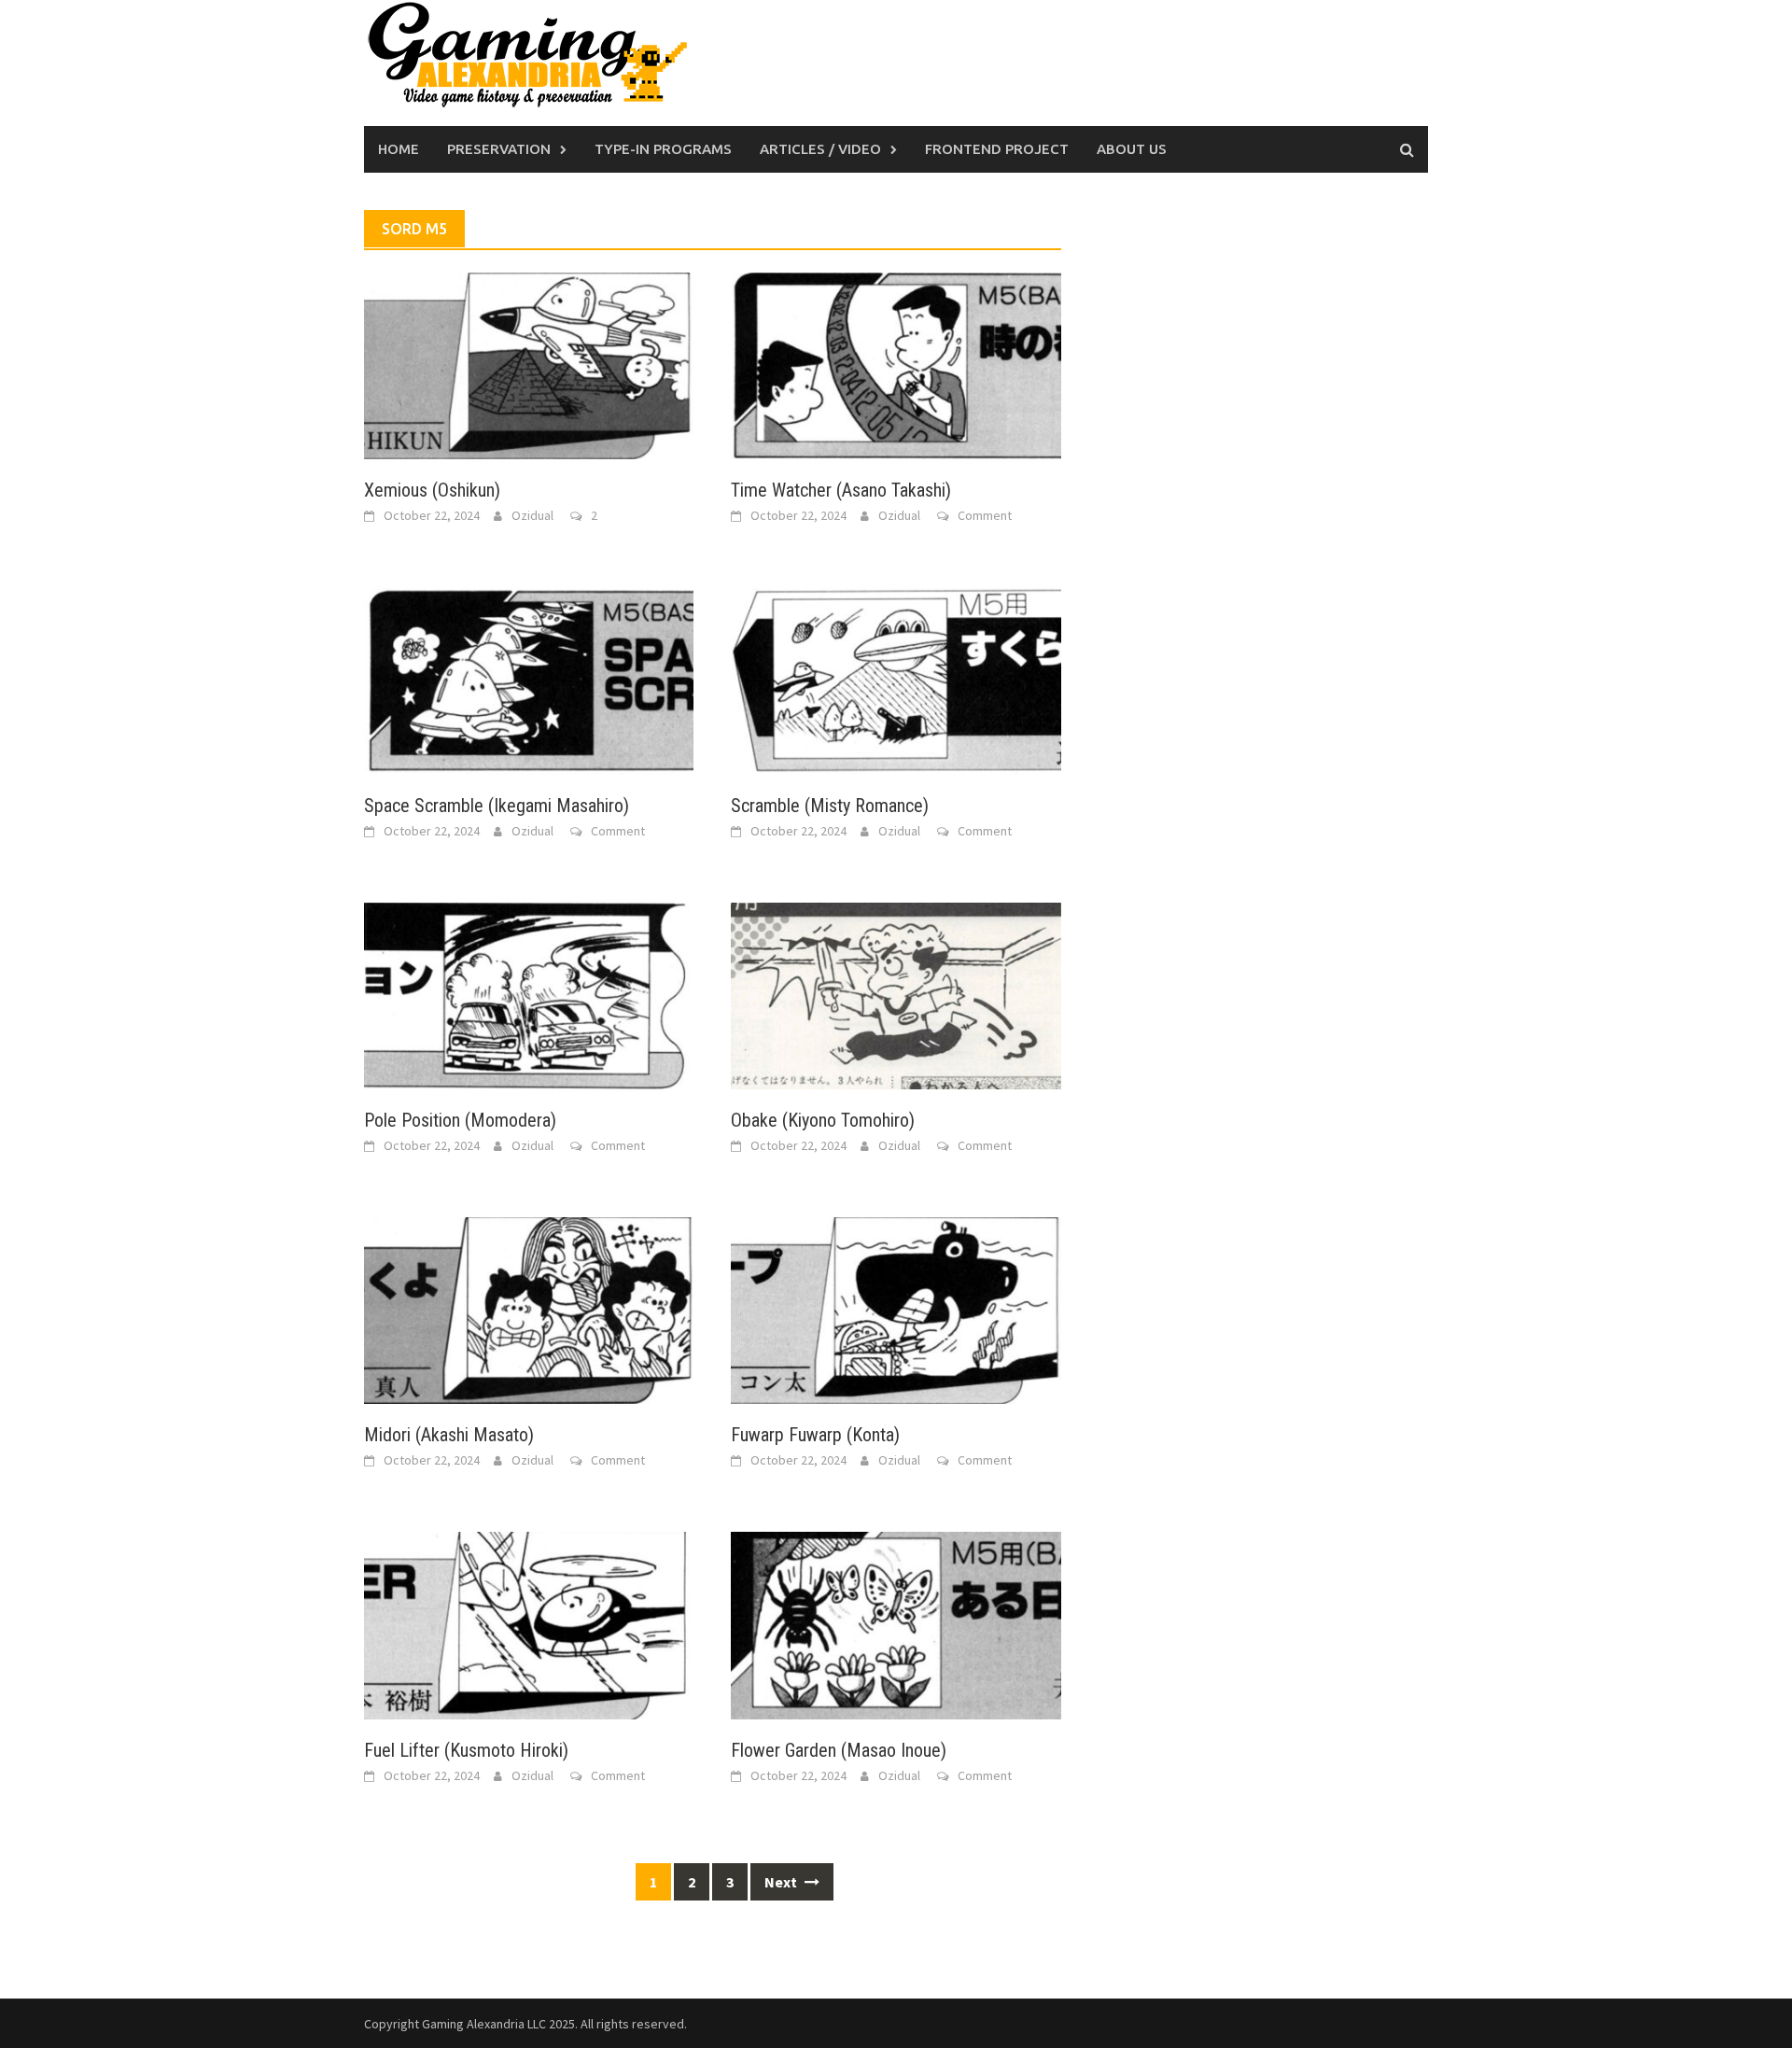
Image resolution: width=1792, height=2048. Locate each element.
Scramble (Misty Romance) (830, 806)
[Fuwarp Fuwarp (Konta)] (896, 1309)
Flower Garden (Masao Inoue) (839, 1750)
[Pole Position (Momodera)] (529, 994)
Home (399, 149)
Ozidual (532, 515)
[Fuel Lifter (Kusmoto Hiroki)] (529, 1623)
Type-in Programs (663, 149)
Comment (985, 515)
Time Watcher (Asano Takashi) (841, 490)
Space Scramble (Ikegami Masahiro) (497, 806)
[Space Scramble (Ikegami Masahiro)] (529, 679)
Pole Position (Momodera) (460, 1120)
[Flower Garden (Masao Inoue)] (896, 1623)
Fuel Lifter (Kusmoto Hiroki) (466, 1750)
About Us (1132, 149)
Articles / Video (820, 149)
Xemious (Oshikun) (432, 490)
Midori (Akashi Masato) (449, 1435)
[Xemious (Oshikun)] (529, 364)
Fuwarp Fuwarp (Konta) (815, 1435)
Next (782, 1882)
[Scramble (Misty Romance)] (896, 679)
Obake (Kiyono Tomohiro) (823, 1120)
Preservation (499, 149)
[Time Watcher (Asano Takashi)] (896, 364)
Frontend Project (997, 149)
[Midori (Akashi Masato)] (529, 1309)
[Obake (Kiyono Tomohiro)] (896, 994)
